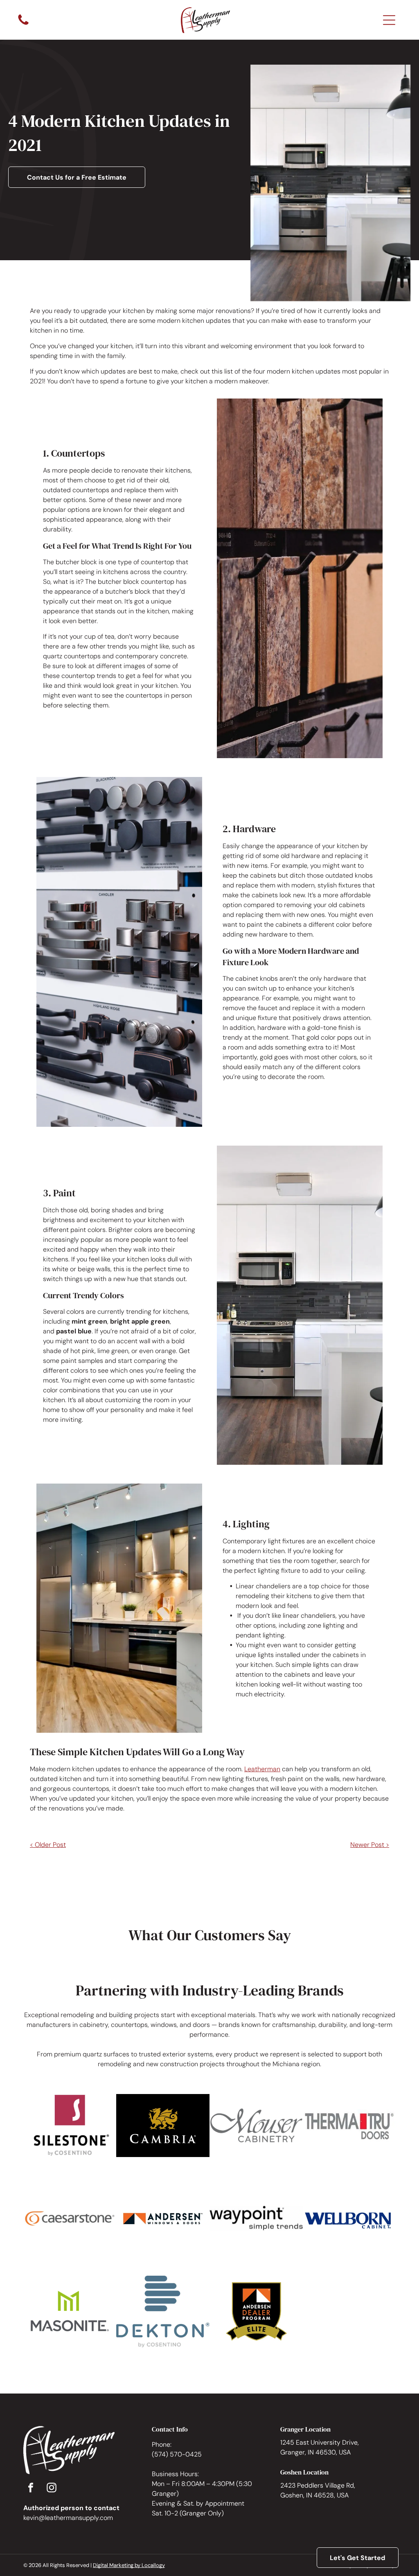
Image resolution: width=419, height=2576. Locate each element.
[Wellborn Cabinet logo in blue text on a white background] (349, 2219)
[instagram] (52, 2489)
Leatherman (262, 1769)
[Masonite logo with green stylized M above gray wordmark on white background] (70, 2312)
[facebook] (31, 2489)
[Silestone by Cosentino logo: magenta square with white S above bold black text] (70, 2126)
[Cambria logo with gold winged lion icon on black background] (163, 2126)
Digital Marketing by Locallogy (129, 2565)
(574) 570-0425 (177, 2454)
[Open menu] (389, 20)
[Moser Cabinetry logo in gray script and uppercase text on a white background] (256, 2126)
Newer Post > (370, 1845)
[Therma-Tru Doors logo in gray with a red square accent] (349, 2126)
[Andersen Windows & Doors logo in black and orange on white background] (163, 2219)
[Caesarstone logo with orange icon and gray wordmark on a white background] (70, 2219)
